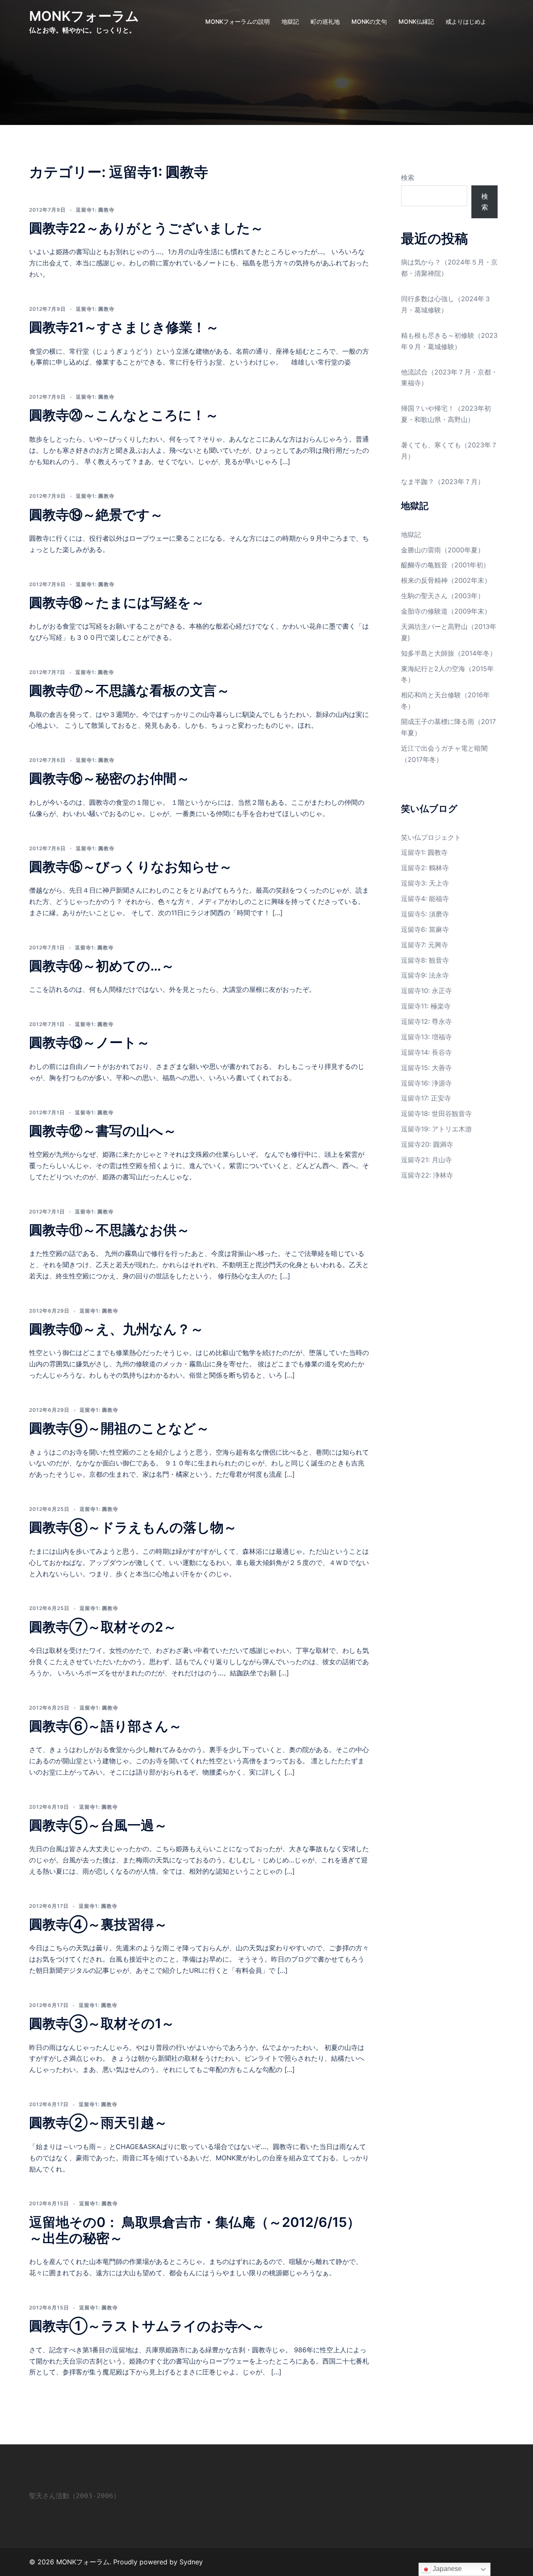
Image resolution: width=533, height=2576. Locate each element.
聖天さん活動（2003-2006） (75, 2496)
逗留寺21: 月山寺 (426, 1160)
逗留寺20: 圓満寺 (427, 1144)
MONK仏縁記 (416, 21)
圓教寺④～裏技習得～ (98, 1924)
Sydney (191, 2562)
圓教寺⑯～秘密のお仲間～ (110, 778)
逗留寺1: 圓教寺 (95, 210)
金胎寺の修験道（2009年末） (446, 611)
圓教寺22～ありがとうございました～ (146, 228)
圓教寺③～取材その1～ (102, 2023)
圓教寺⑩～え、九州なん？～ (116, 1329)
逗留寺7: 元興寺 (425, 945)
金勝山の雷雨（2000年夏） (443, 550)
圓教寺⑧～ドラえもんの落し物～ (133, 1527)
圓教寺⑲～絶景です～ (96, 515)
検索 (408, 177)
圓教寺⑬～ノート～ (90, 1042)
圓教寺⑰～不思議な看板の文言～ (130, 690)
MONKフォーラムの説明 (238, 21)
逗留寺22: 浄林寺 (427, 1175)
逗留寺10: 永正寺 (426, 991)
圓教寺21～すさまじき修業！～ (124, 327)
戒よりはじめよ (466, 21)
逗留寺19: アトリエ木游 (436, 1129)
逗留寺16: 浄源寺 (426, 1083)
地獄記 (290, 21)
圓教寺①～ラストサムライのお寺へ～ (147, 2326)
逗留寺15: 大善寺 (426, 1068)
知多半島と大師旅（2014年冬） (449, 653)
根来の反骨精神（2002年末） (446, 580)
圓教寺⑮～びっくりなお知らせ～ (131, 867)
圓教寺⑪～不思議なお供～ (110, 1230)
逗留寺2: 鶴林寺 (425, 868)
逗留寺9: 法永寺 (425, 975)
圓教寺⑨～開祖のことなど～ (119, 1428)
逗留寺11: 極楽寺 (426, 1006)
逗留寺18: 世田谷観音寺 (436, 1113)
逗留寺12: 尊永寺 (426, 1021)
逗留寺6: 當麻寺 (425, 929)
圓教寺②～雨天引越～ (98, 2123)
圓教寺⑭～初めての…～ (102, 966)
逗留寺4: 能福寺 (425, 899)
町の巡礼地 (325, 21)
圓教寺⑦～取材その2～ (103, 1627)
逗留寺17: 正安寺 (426, 1098)
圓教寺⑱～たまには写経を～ (117, 603)
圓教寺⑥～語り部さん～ (106, 1726)
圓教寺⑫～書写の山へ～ (103, 1131)
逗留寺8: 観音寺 (425, 960)
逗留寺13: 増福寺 (426, 1037)
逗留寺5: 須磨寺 (425, 914)
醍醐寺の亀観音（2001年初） (445, 565)
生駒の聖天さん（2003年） (443, 596)
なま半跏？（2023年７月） (443, 482)
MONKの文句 (369, 21)
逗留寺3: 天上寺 (425, 883)
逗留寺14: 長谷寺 (426, 1052)
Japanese (446, 2569)
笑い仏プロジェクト (431, 837)
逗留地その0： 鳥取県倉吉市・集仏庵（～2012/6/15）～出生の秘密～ (195, 2230)
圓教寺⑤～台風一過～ (98, 1825)
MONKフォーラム (84, 16)
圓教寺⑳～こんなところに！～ (124, 415)
